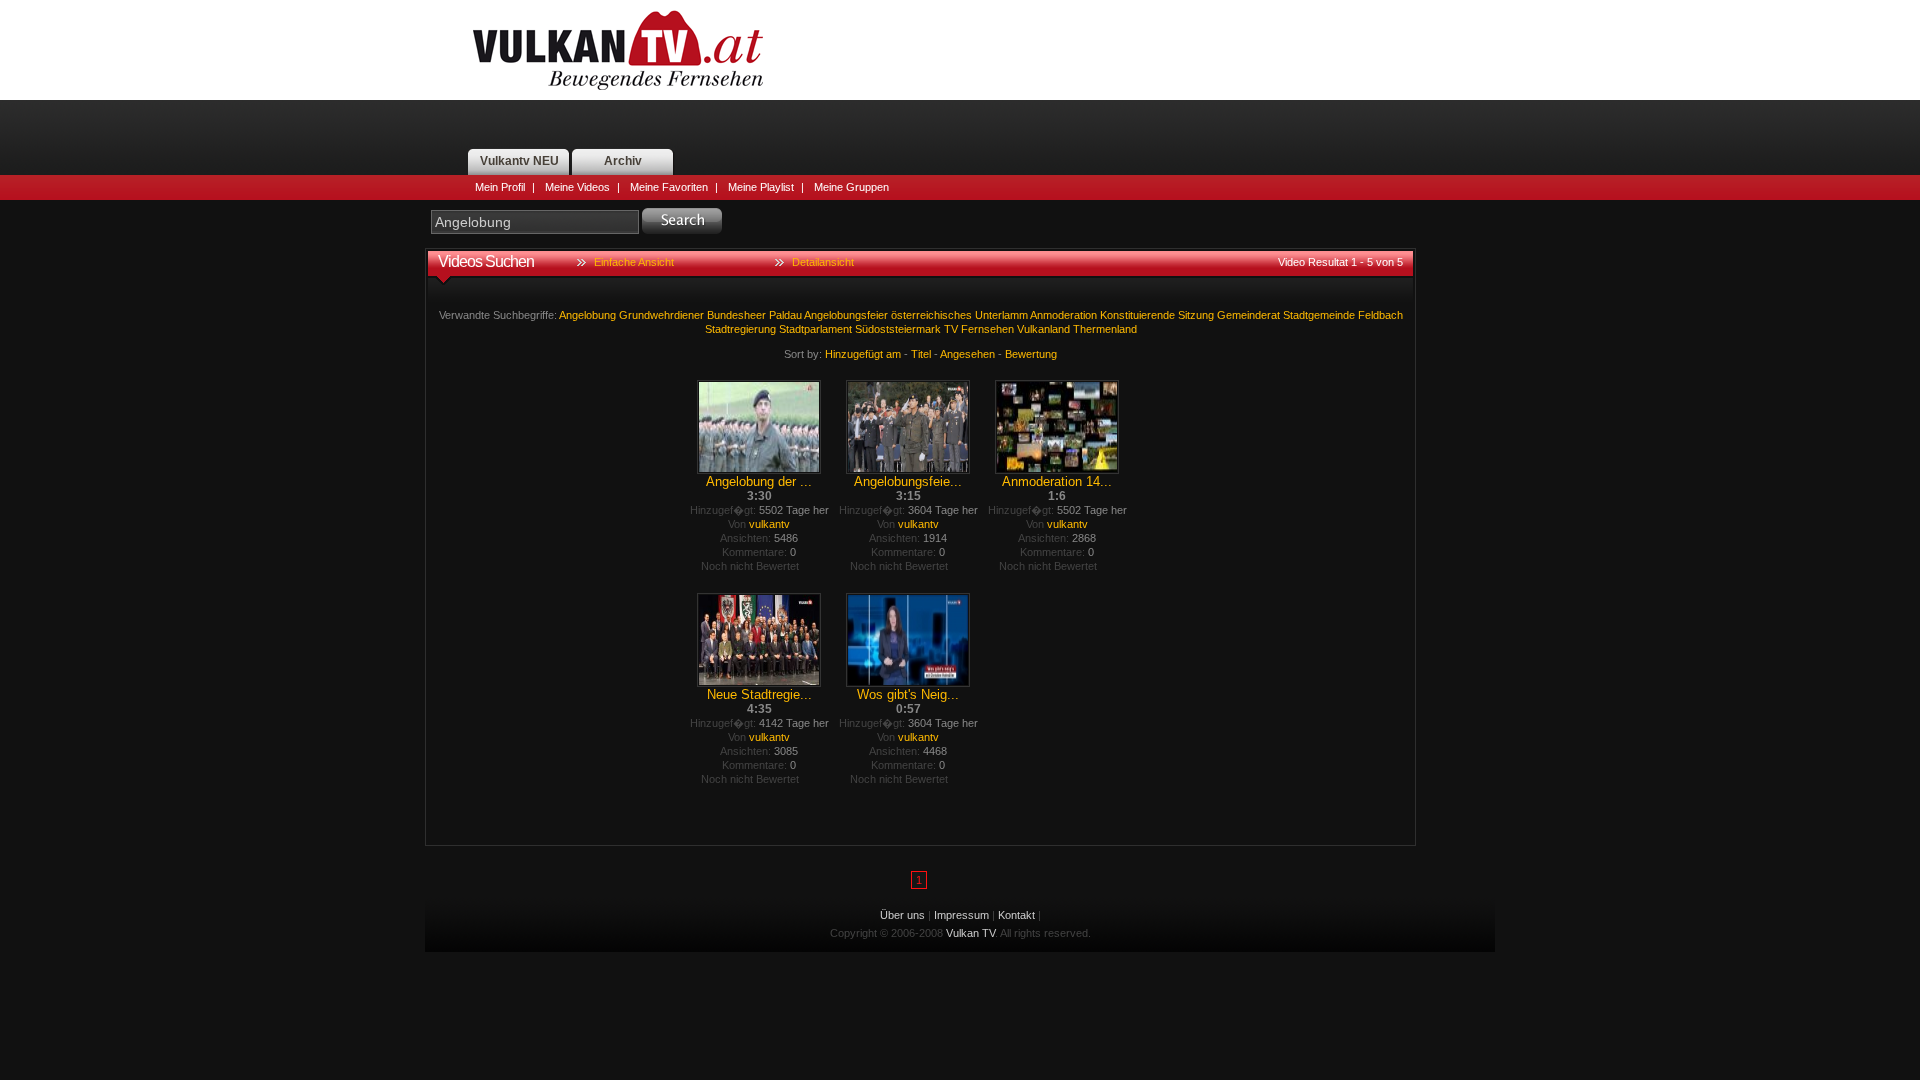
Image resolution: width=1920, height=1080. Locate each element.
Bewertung (1031, 354)
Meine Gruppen (851, 187)
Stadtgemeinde (1319, 315)
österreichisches (931, 315)
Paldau (785, 315)
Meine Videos (577, 187)
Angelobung (587, 315)
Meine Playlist (761, 187)
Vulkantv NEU (519, 161)
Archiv (623, 161)
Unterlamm (1001, 315)
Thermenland (1105, 329)
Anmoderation (1063, 315)
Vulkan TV (618, 50)
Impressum (961, 915)
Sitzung (1196, 315)
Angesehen (967, 354)
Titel (921, 354)
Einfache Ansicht (634, 262)
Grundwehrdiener (661, 315)
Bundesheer (736, 315)
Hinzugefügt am (863, 354)
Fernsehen (987, 329)
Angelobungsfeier (846, 315)
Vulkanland (1043, 329)
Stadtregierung (740, 329)
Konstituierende (1137, 315)
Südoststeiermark (898, 329)
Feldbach (1380, 315)
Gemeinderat (1248, 315)
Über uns (902, 915)
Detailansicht (823, 262)
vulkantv (769, 524)
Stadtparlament (815, 329)
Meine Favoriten (669, 187)
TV (951, 329)
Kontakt (1016, 915)
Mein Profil (500, 187)
